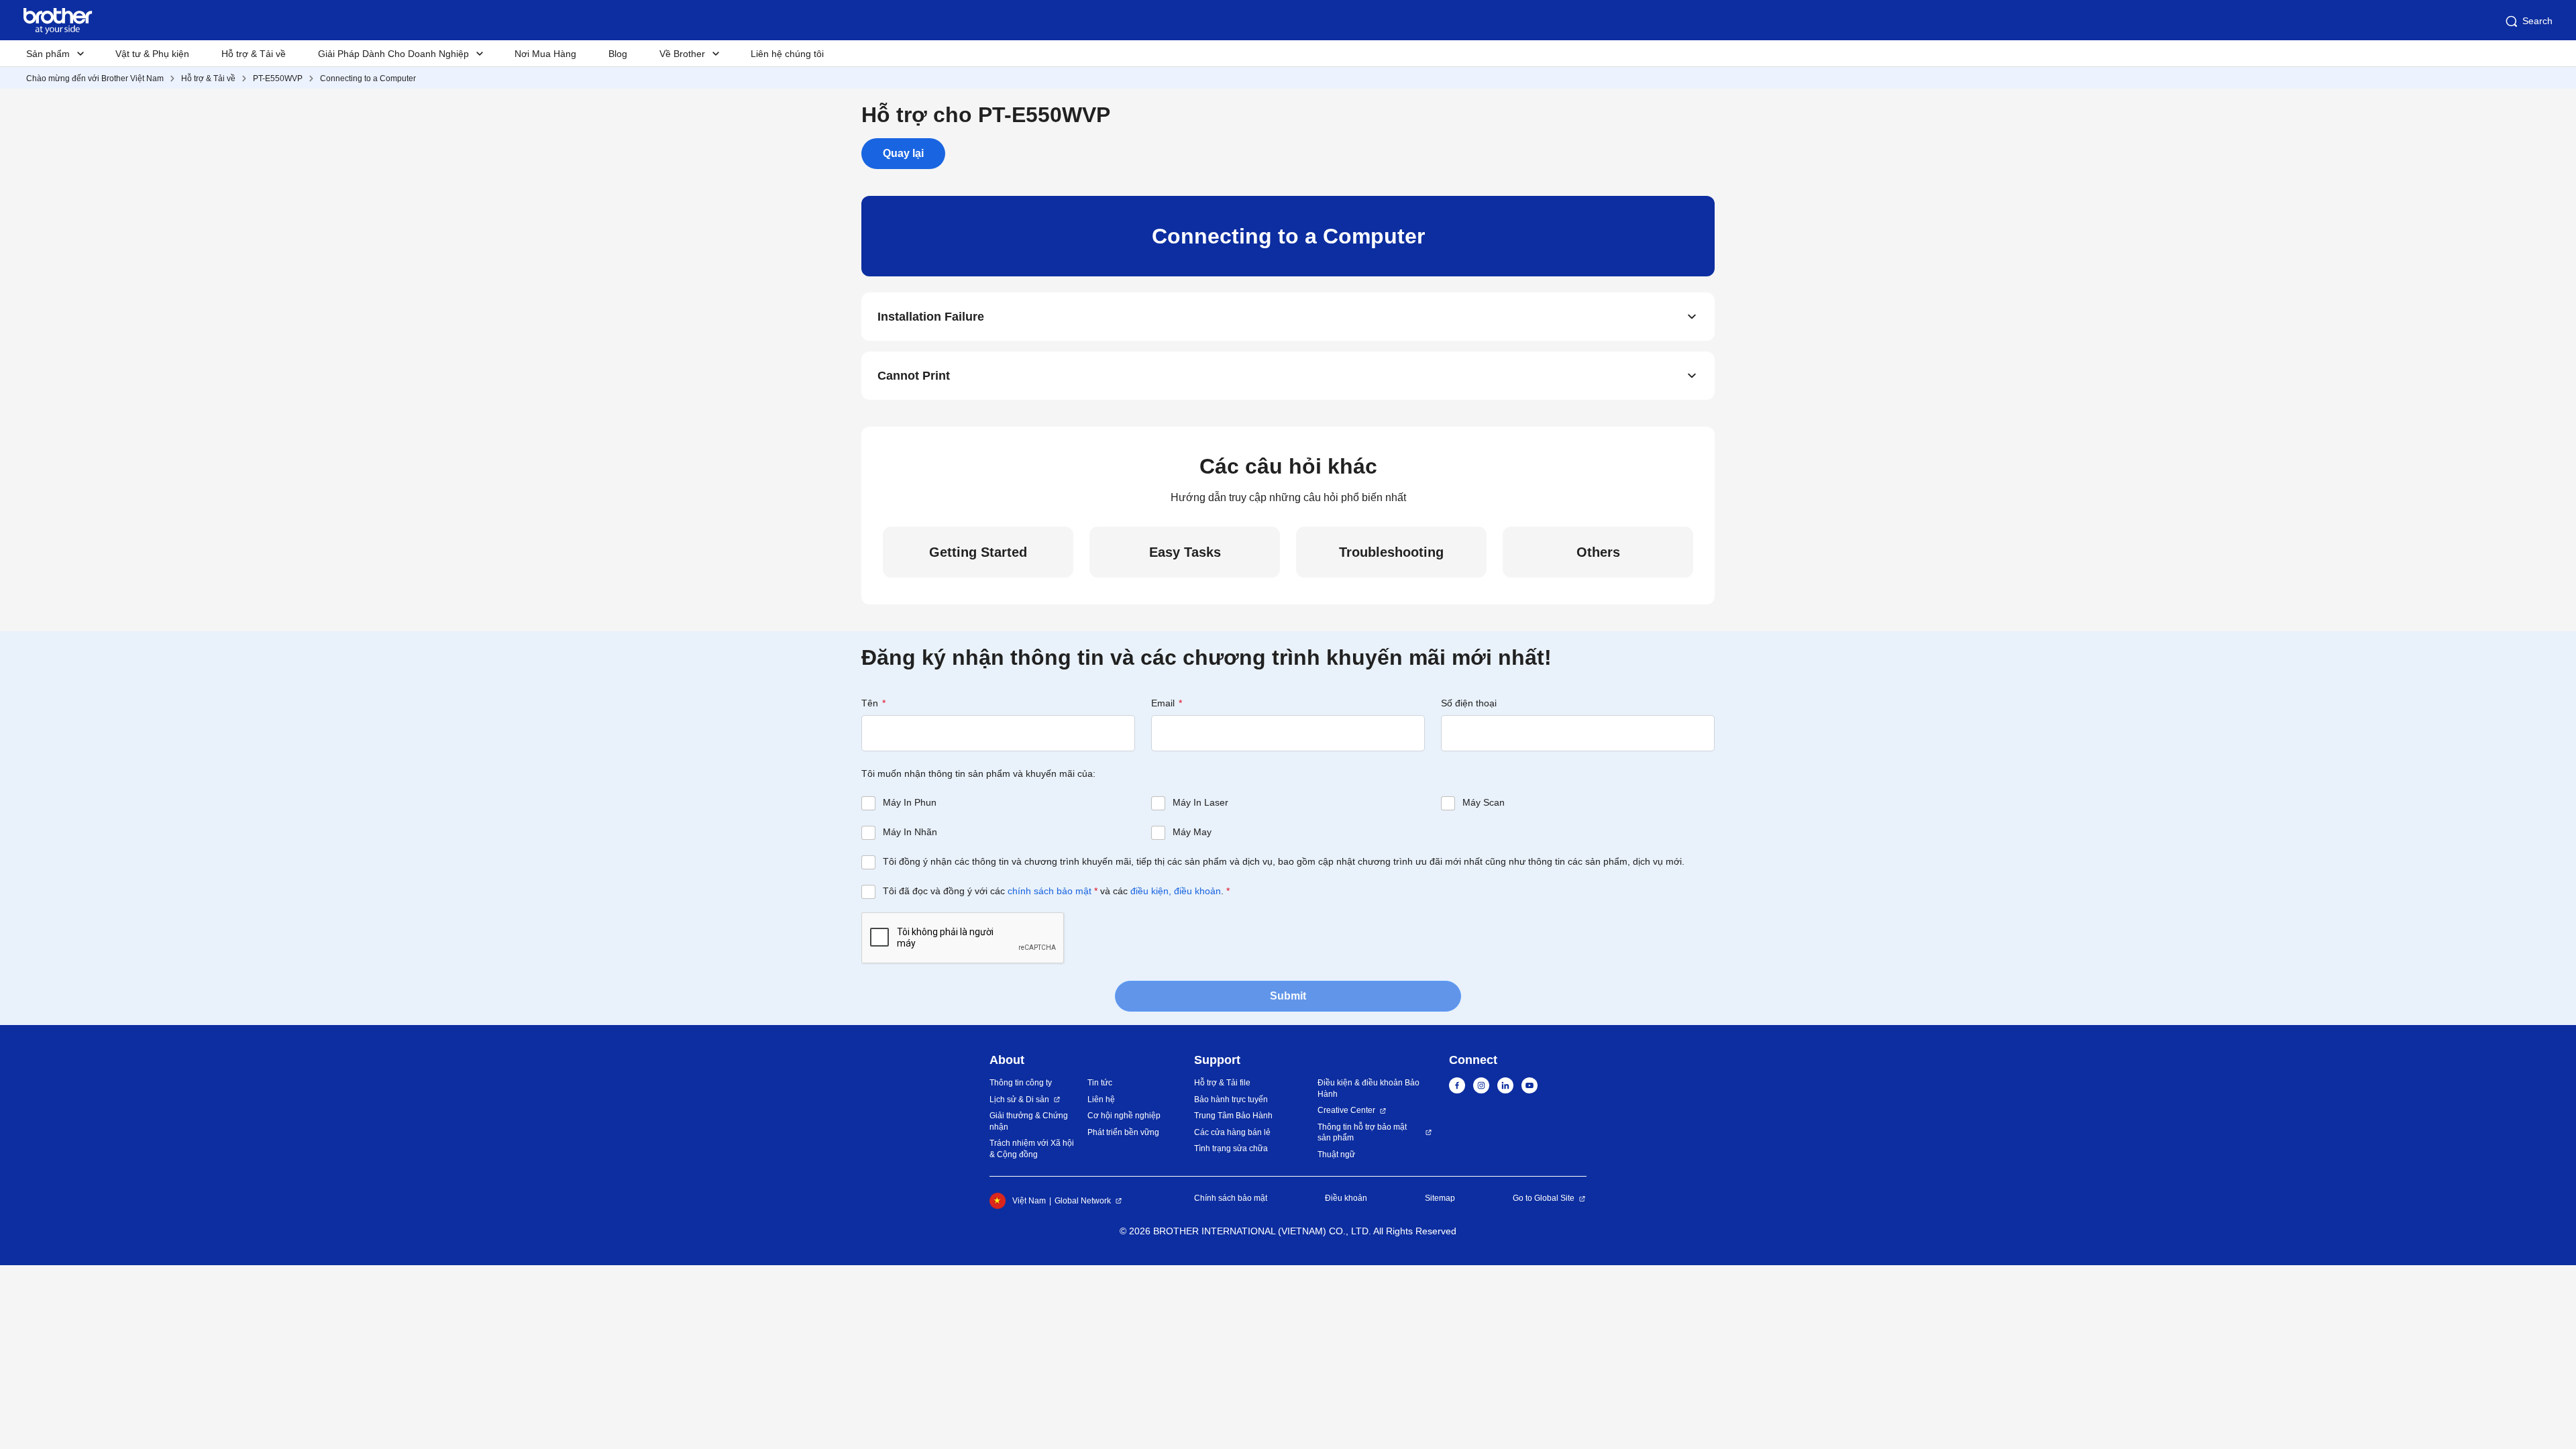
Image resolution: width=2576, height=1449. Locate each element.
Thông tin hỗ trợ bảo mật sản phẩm (1362, 1133)
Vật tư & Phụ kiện (152, 54)
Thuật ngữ (1336, 1155)
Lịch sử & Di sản (1019, 1099)
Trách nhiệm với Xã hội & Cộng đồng (1032, 1149)
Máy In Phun (910, 802)
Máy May (1192, 832)
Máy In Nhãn (910, 832)
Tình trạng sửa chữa (1231, 1148)
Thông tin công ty (1021, 1083)
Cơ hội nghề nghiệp (1124, 1116)
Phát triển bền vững (1123, 1132)
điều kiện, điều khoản (1176, 891)
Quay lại (903, 153)
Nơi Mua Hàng (545, 54)
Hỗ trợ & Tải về (254, 54)
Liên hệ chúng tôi (787, 54)
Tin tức (1100, 1083)
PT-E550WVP (278, 78)
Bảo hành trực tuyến (1231, 1099)
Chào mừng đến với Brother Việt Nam (95, 78)
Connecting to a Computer (368, 78)
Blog (618, 54)
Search (2537, 21)
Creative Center (1346, 1110)
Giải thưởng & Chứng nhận (1029, 1121)
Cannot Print (914, 376)
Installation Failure (931, 317)
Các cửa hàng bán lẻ (1232, 1132)
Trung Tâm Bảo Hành (1233, 1116)
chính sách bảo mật (1050, 891)
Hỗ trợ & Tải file (1222, 1083)
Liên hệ (1101, 1099)
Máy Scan (1484, 802)
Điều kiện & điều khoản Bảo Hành (1368, 1088)
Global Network (1083, 1201)
